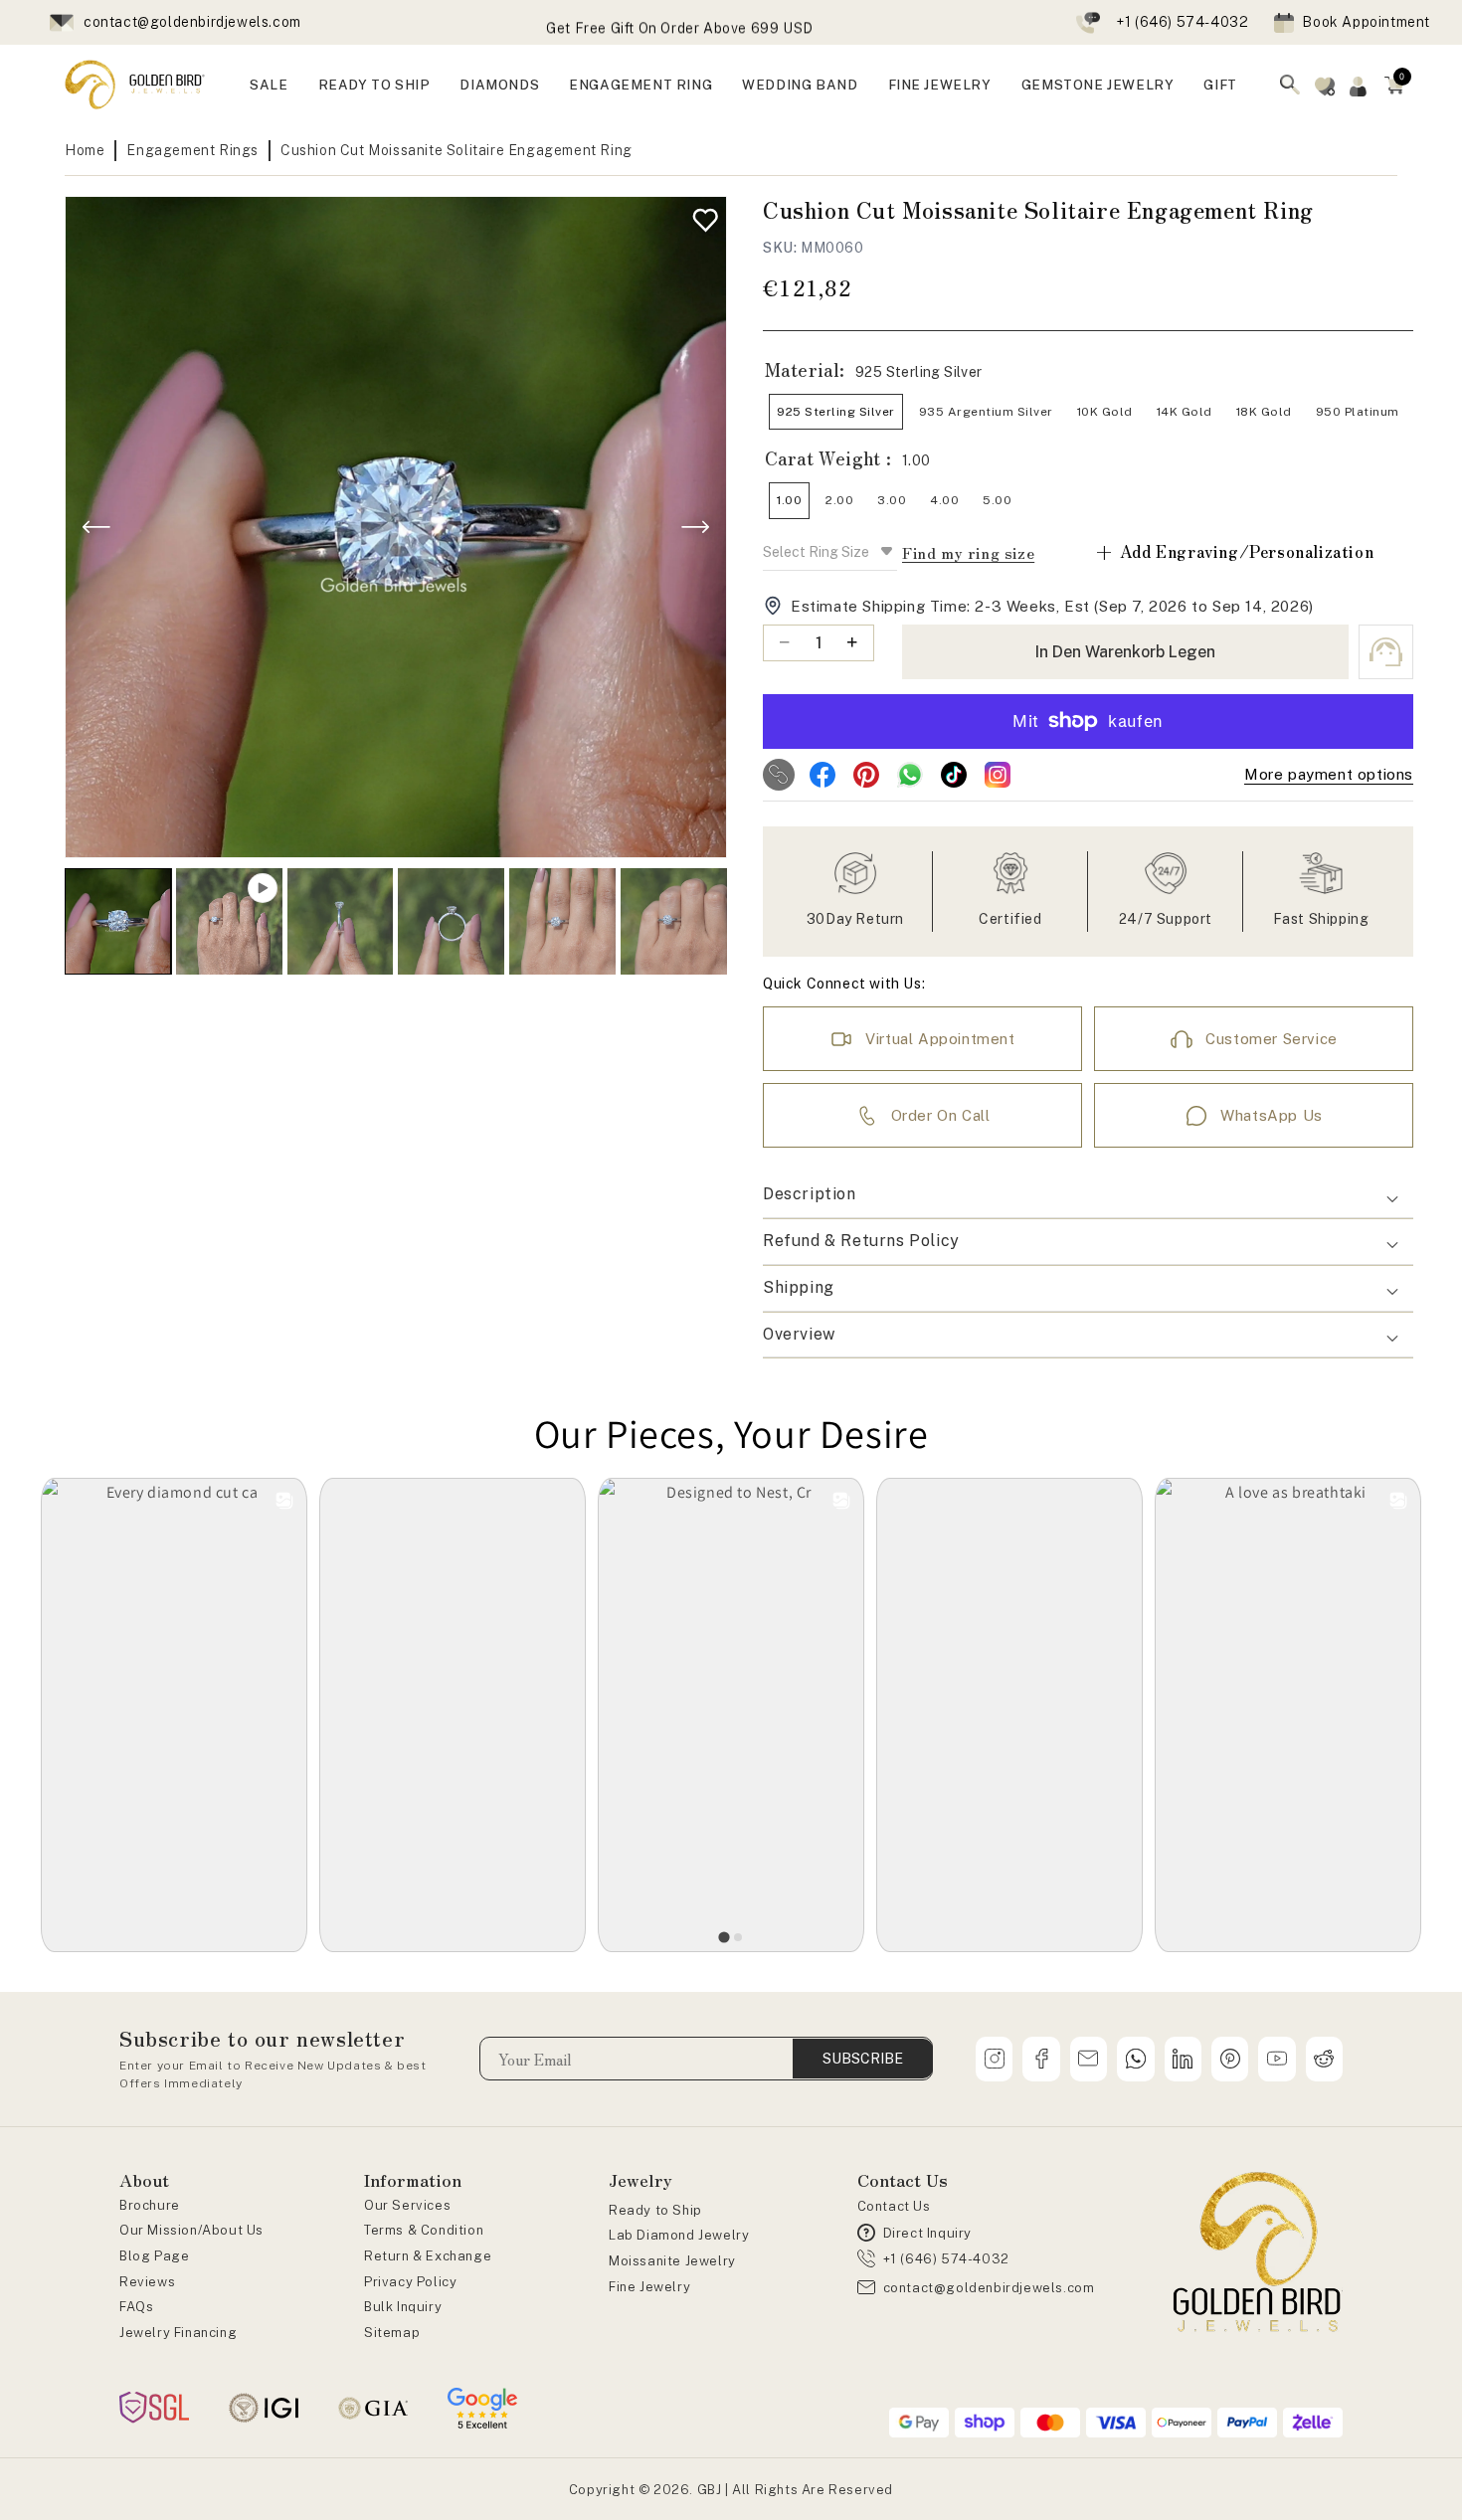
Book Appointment (1366, 22)
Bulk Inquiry (403, 2307)
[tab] (724, 1937)
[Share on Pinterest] (866, 775)
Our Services (407, 2205)
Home (85, 150)
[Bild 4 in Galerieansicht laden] (562, 921)
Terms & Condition (424, 2230)
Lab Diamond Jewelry (679, 2235)
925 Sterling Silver (836, 412)
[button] (1394, 85)
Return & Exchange (428, 2256)
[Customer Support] (1386, 652)
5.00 (997, 500)
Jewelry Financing (178, 2333)
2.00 (839, 500)
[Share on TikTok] (954, 775)
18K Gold (1264, 412)
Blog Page (154, 2256)
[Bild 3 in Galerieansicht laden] (451, 921)
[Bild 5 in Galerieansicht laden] (674, 921)
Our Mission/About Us (191, 2230)
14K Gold (1185, 412)
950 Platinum (1358, 412)
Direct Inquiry (927, 2233)
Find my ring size (968, 552)
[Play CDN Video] (229, 921)
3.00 (892, 500)
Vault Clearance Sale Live (680, 26)
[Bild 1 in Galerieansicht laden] (118, 921)
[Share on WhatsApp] (910, 775)
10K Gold (1105, 412)
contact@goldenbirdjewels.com (192, 22)
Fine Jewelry (649, 2287)
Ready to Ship (655, 2210)
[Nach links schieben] (96, 527)
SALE (269, 85)
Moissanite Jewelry (672, 2261)
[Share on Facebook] (822, 775)
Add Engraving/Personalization (1234, 551)
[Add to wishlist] (701, 215)
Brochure (150, 2205)
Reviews (147, 2282)
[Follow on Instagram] (998, 775)
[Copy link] (779, 775)
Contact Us (894, 2206)
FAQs (136, 2307)
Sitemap (392, 2333)
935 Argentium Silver (986, 412)
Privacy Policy (410, 2282)
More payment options (1329, 774)
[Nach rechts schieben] (695, 527)
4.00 (944, 500)
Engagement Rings (192, 150)
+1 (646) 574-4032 (1182, 22)
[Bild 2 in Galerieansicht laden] (341, 921)
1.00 (789, 500)
